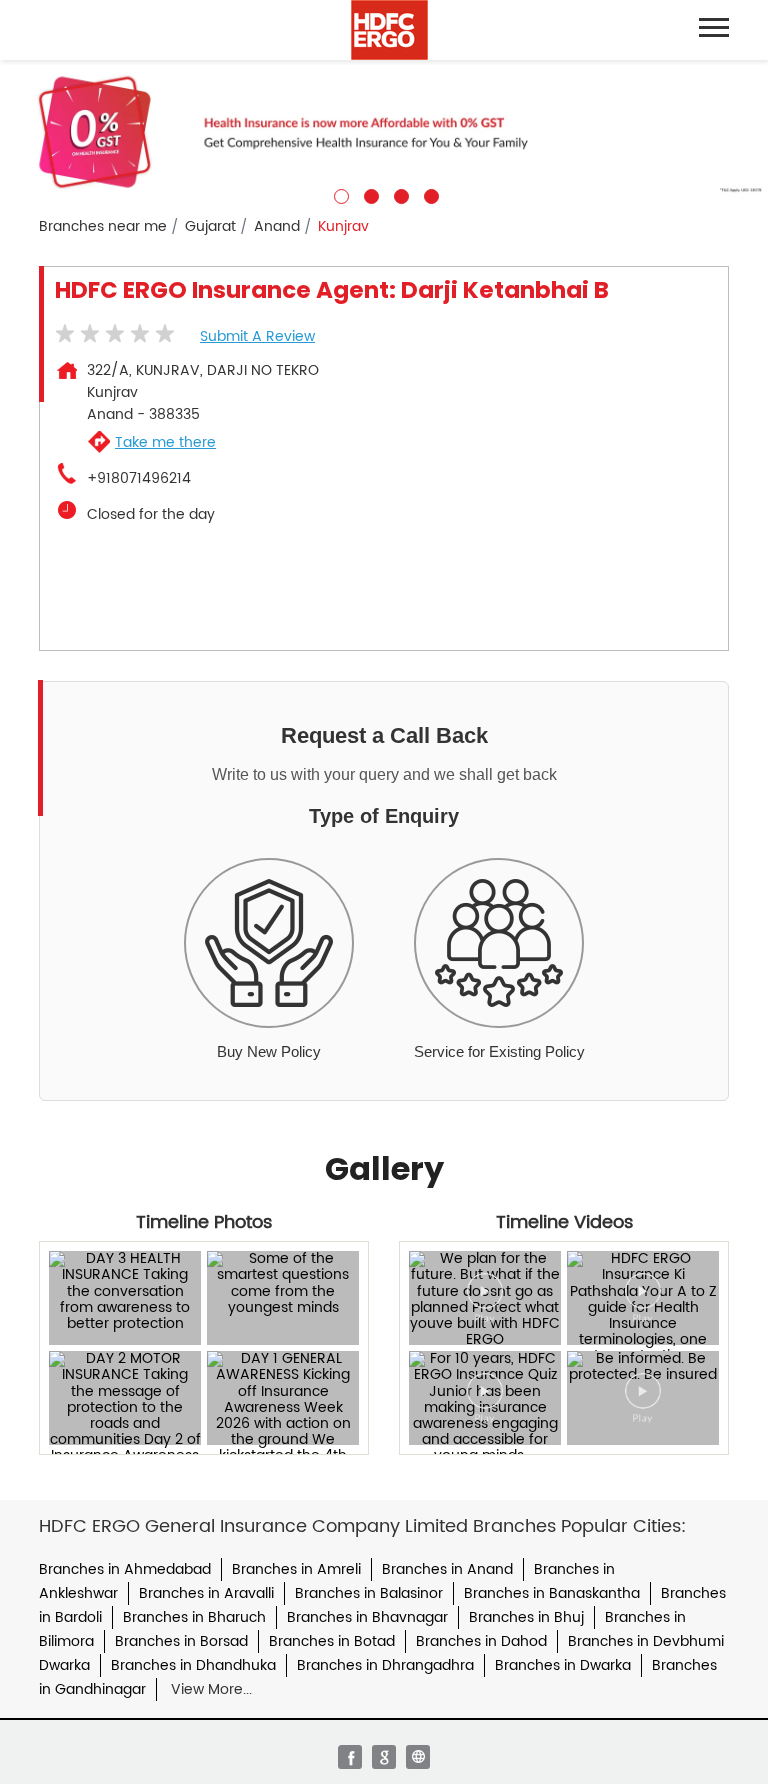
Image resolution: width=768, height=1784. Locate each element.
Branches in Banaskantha (552, 1593)
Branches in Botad (332, 1641)
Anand (277, 227)
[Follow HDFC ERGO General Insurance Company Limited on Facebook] (350, 1757)
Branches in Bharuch (194, 1617)
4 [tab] (429, 194)
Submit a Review (257, 336)
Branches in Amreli (296, 1569)
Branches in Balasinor (369, 1593)
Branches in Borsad (181, 1641)
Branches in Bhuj (526, 1617)
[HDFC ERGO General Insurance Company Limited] (389, 30)
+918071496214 (139, 479)
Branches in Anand (447, 1569)
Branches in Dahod (481, 1641)
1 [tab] (339, 194)
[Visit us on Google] (384, 1757)
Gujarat (210, 227)
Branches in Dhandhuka (193, 1665)
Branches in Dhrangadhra (385, 1665)
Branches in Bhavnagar (367, 1617)
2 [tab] (369, 194)
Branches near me (103, 227)
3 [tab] (399, 194)
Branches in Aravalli (206, 1593)
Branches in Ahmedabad (125, 1569)
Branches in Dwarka (563, 1665)
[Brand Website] (418, 1757)
